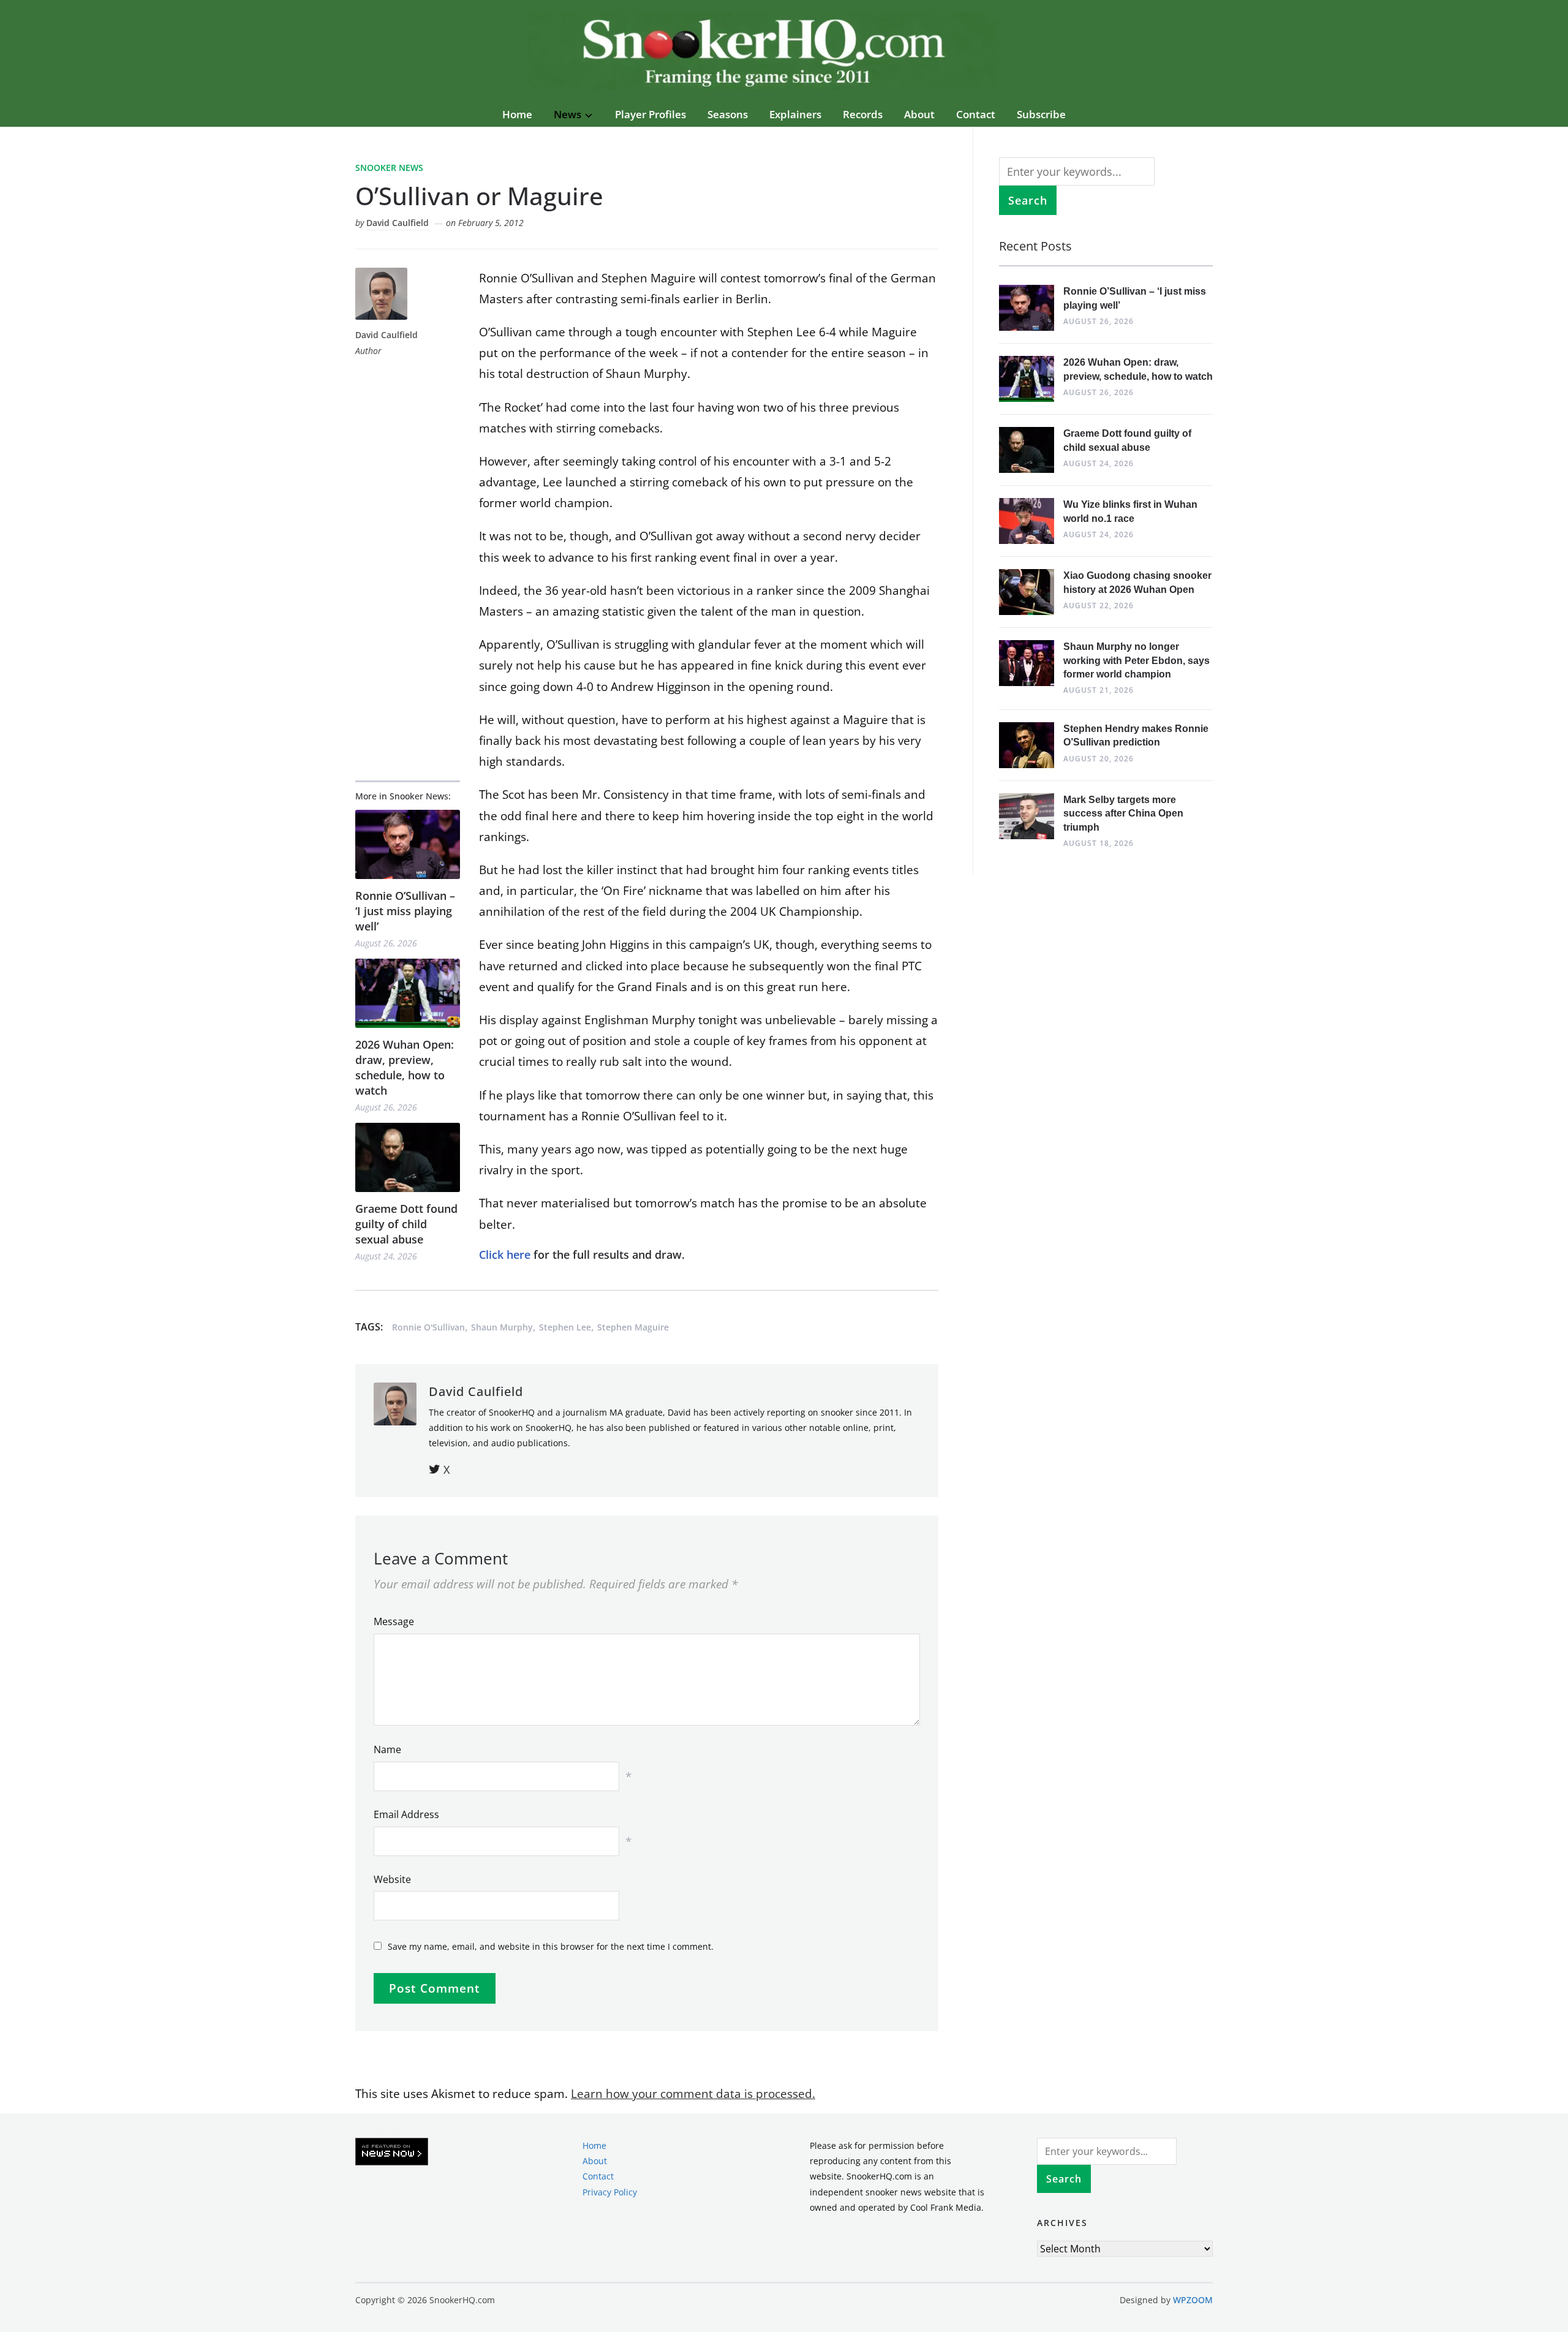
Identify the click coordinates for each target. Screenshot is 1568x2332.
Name (387, 1749)
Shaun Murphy (502, 1327)
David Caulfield (398, 223)
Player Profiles (650, 114)
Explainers (795, 114)
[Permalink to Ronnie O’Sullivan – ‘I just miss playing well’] (408, 844)
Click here (505, 1255)
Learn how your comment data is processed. (693, 2094)
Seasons (728, 114)
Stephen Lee (565, 1327)
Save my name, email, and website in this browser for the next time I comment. (551, 1946)
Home (517, 114)
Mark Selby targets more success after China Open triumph (1123, 813)
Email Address (406, 1814)
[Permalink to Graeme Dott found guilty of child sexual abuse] (408, 1157)
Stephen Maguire (633, 1327)
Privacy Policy (610, 2191)
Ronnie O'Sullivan (428, 1327)
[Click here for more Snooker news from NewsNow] (392, 2152)
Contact (976, 114)
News (567, 114)
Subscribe (1041, 114)
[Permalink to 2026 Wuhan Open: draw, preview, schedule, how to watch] (408, 993)
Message (394, 1621)
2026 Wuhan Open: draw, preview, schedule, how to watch (405, 1068)
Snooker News (389, 168)
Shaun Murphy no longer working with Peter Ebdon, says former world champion (1136, 660)
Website (392, 1879)
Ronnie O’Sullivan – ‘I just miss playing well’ (405, 911)
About (919, 114)
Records (863, 114)
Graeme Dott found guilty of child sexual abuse (406, 1224)
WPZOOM (1193, 2300)
